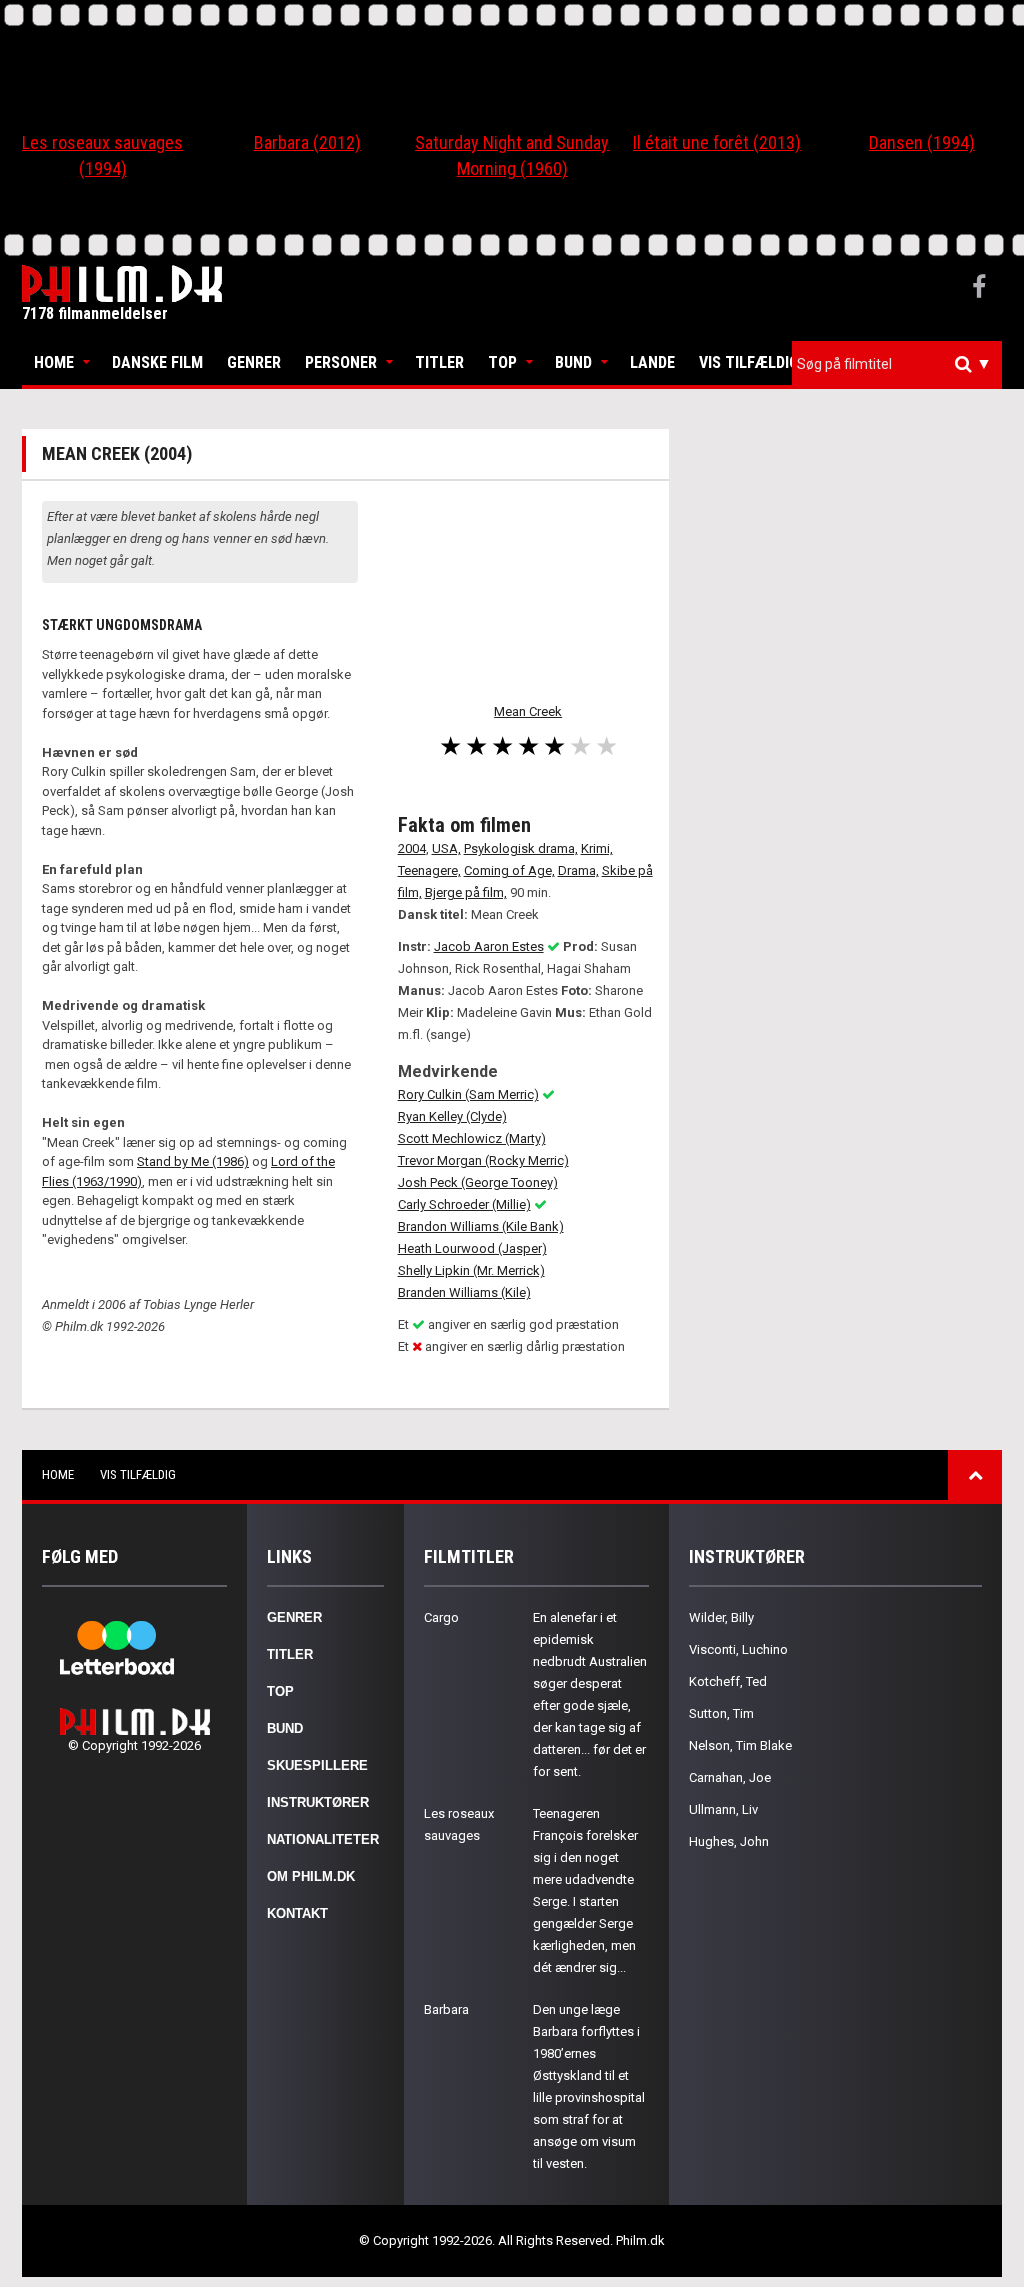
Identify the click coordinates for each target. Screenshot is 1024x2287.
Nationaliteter (323, 1839)
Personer (341, 362)
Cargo (441, 1617)
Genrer (254, 362)
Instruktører (318, 1802)
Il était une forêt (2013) (717, 142)
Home (54, 362)
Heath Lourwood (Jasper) (472, 1248)
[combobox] (897, 364)
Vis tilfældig (749, 362)
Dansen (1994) (922, 142)
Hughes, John (729, 1841)
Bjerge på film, (466, 892)
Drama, (578, 870)
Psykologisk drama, (521, 848)
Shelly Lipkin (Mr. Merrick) (471, 1270)
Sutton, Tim (721, 1713)
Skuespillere (317, 1765)
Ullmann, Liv (723, 1809)
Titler (439, 362)
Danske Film (157, 362)
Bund (573, 362)
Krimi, (597, 848)
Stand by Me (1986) (193, 1161)
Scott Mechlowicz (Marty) (472, 1138)
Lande (652, 362)
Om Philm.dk (311, 1876)
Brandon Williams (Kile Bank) (481, 1226)
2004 (412, 848)
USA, (446, 848)
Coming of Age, (509, 870)
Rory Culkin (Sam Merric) (468, 1094)
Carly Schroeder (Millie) (464, 1204)
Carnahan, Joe (730, 1777)
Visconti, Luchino (738, 1649)
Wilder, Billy (721, 1617)
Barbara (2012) (307, 142)
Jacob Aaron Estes (489, 946)
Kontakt (297, 1913)
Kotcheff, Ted (728, 1681)
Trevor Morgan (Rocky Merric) (483, 1160)
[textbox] (902, 364)
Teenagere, (429, 870)
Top (502, 362)
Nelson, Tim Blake (740, 1745)
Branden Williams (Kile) (464, 1292)
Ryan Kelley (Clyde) (452, 1116)
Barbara (446, 2009)
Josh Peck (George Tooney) (478, 1182)
